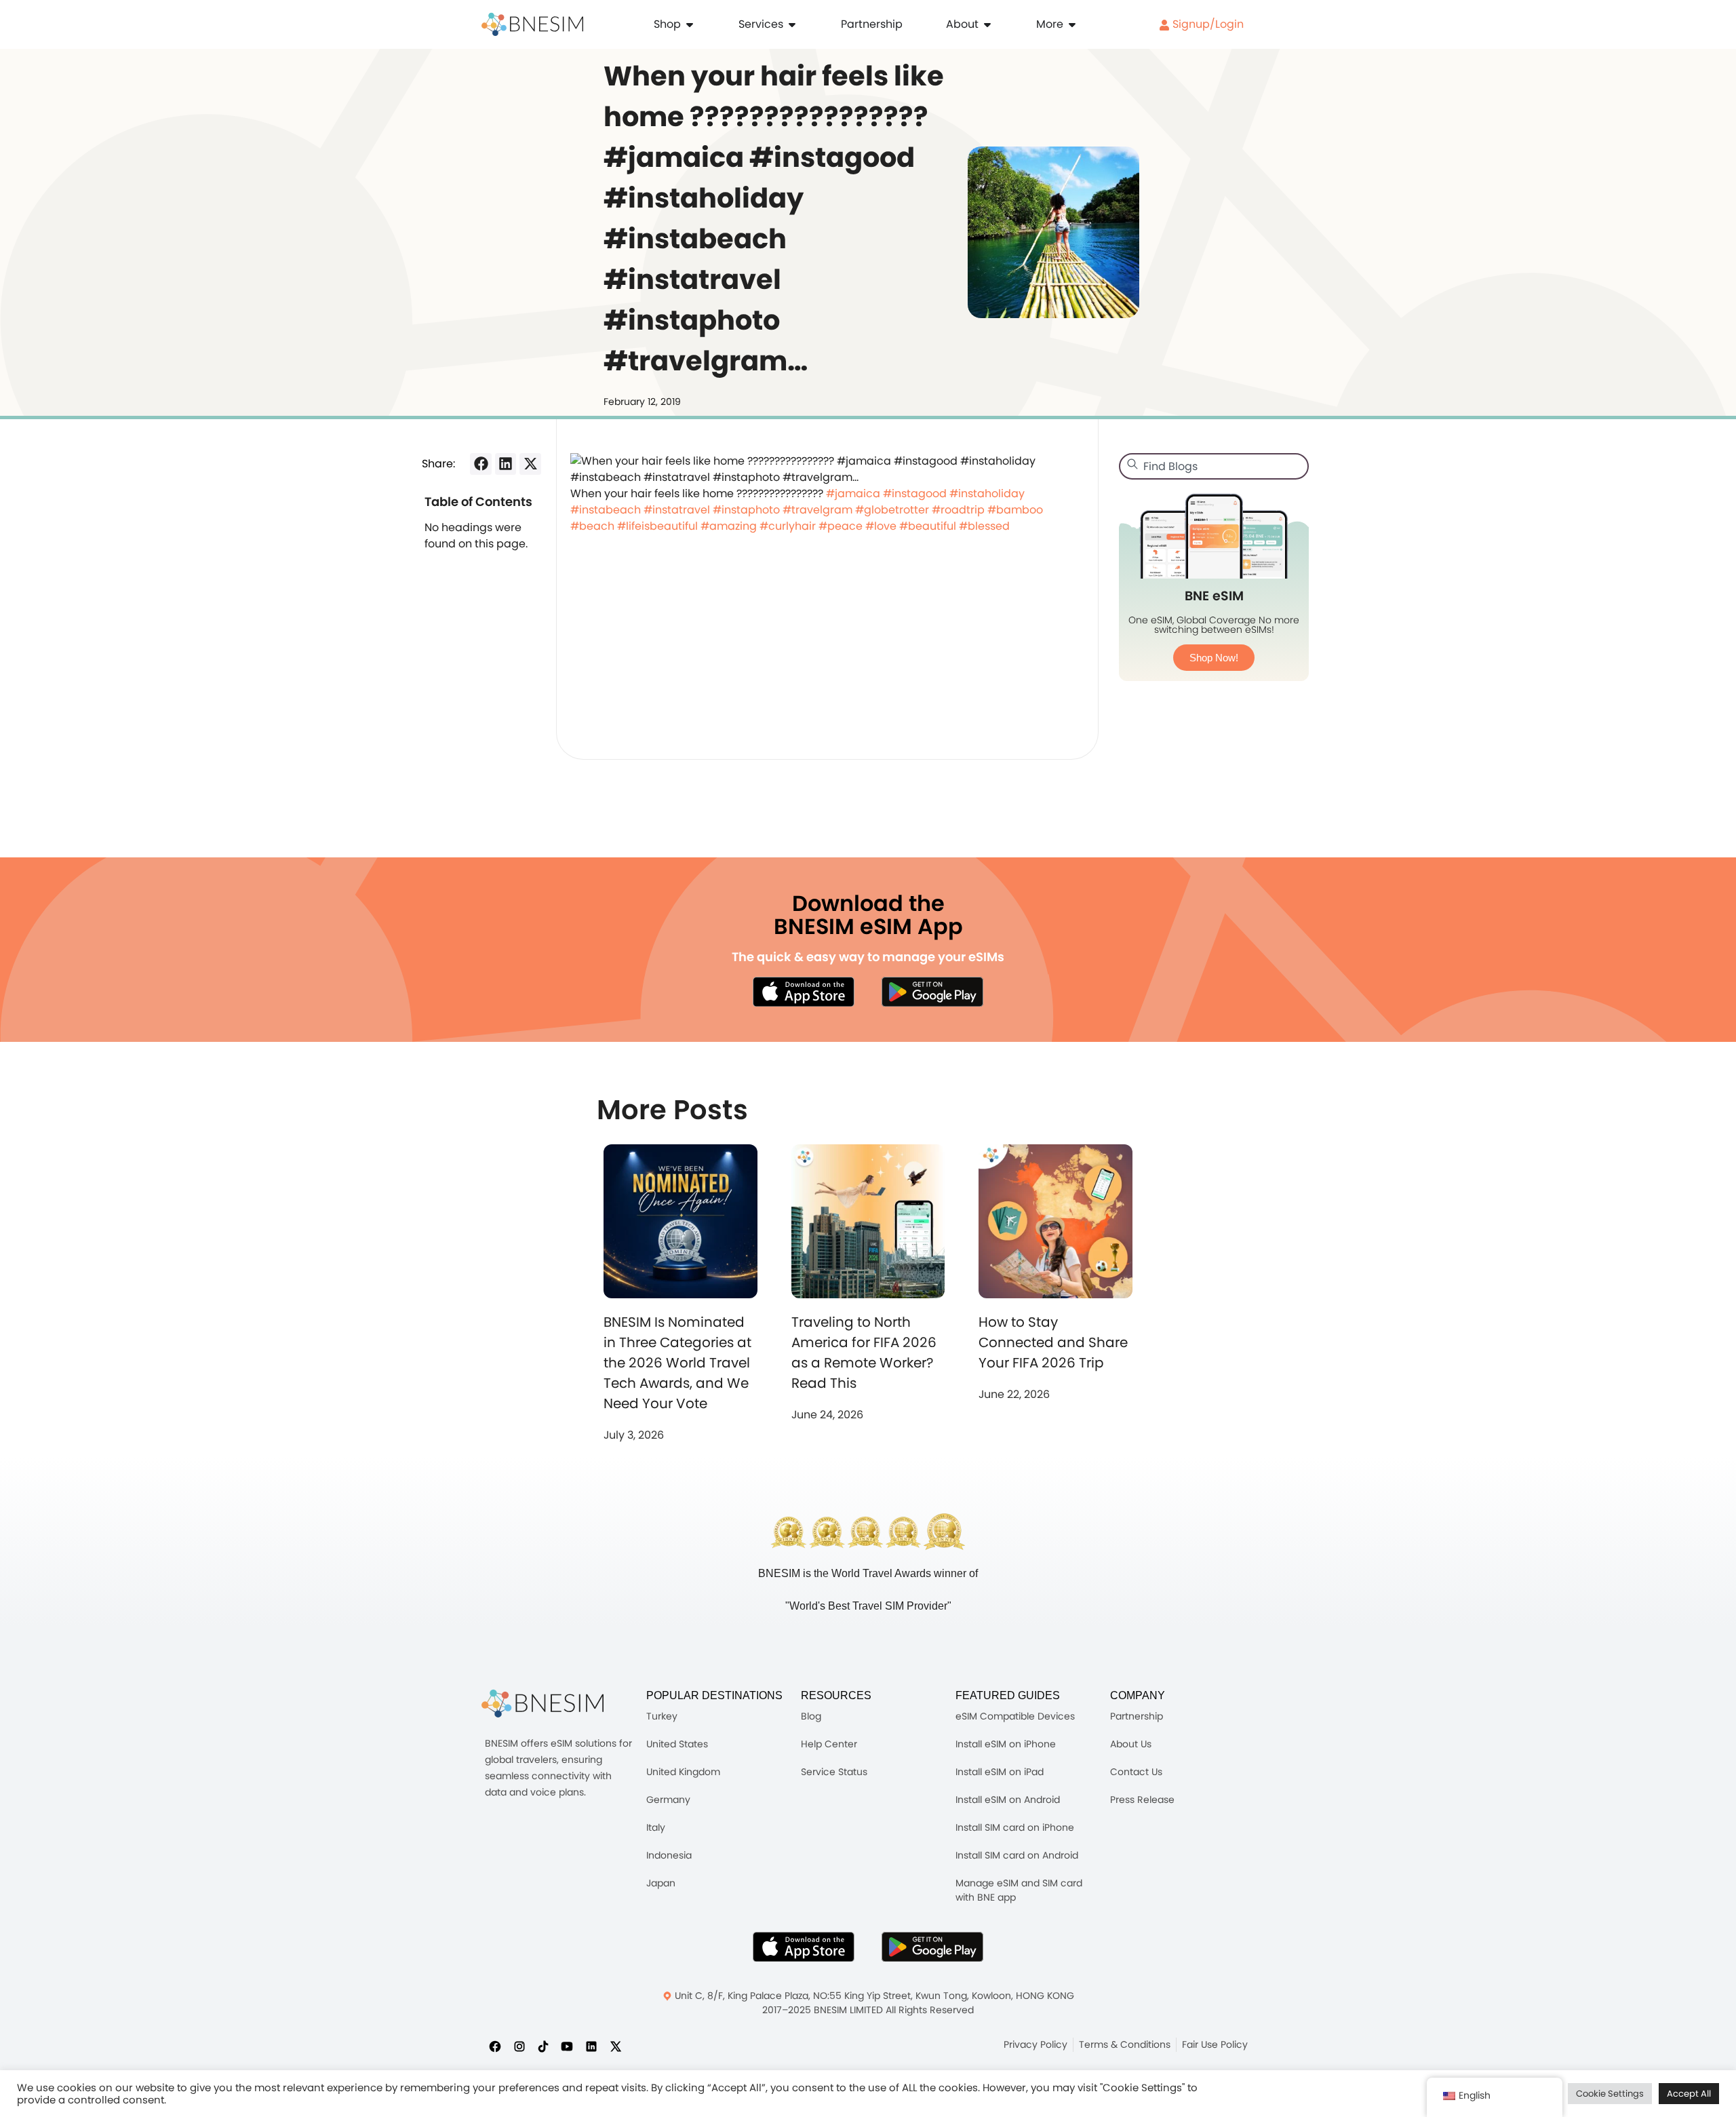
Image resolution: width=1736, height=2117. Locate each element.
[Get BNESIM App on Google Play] (932, 1947)
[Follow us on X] (616, 2046)
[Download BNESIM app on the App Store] (804, 992)
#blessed (984, 526)
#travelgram (817, 510)
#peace (841, 526)
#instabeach (606, 510)
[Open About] (987, 24)
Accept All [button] (1689, 2094)
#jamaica (853, 493)
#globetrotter (892, 510)
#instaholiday (987, 493)
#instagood (915, 493)
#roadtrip (958, 510)
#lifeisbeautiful (657, 526)
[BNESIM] (542, 1704)
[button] (481, 464)
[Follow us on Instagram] (519, 2046)
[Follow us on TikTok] (543, 2046)
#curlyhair (788, 526)
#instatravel (677, 510)
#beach (592, 526)
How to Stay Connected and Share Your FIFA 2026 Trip (1053, 1342)
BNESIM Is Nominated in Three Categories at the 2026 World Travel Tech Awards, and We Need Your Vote (677, 1363)
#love (881, 526)
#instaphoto (746, 510)
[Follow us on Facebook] (495, 2046)
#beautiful (928, 526)
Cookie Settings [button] (1610, 2094)
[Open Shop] (690, 24)
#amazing (729, 526)
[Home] (532, 24)
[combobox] (1214, 466)
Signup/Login (1207, 24)
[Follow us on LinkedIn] (591, 2046)
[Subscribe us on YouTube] (567, 2046)
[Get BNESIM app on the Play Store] (932, 992)
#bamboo (1015, 510)
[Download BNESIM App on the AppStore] (804, 1947)
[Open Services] (792, 24)
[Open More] (1072, 24)
